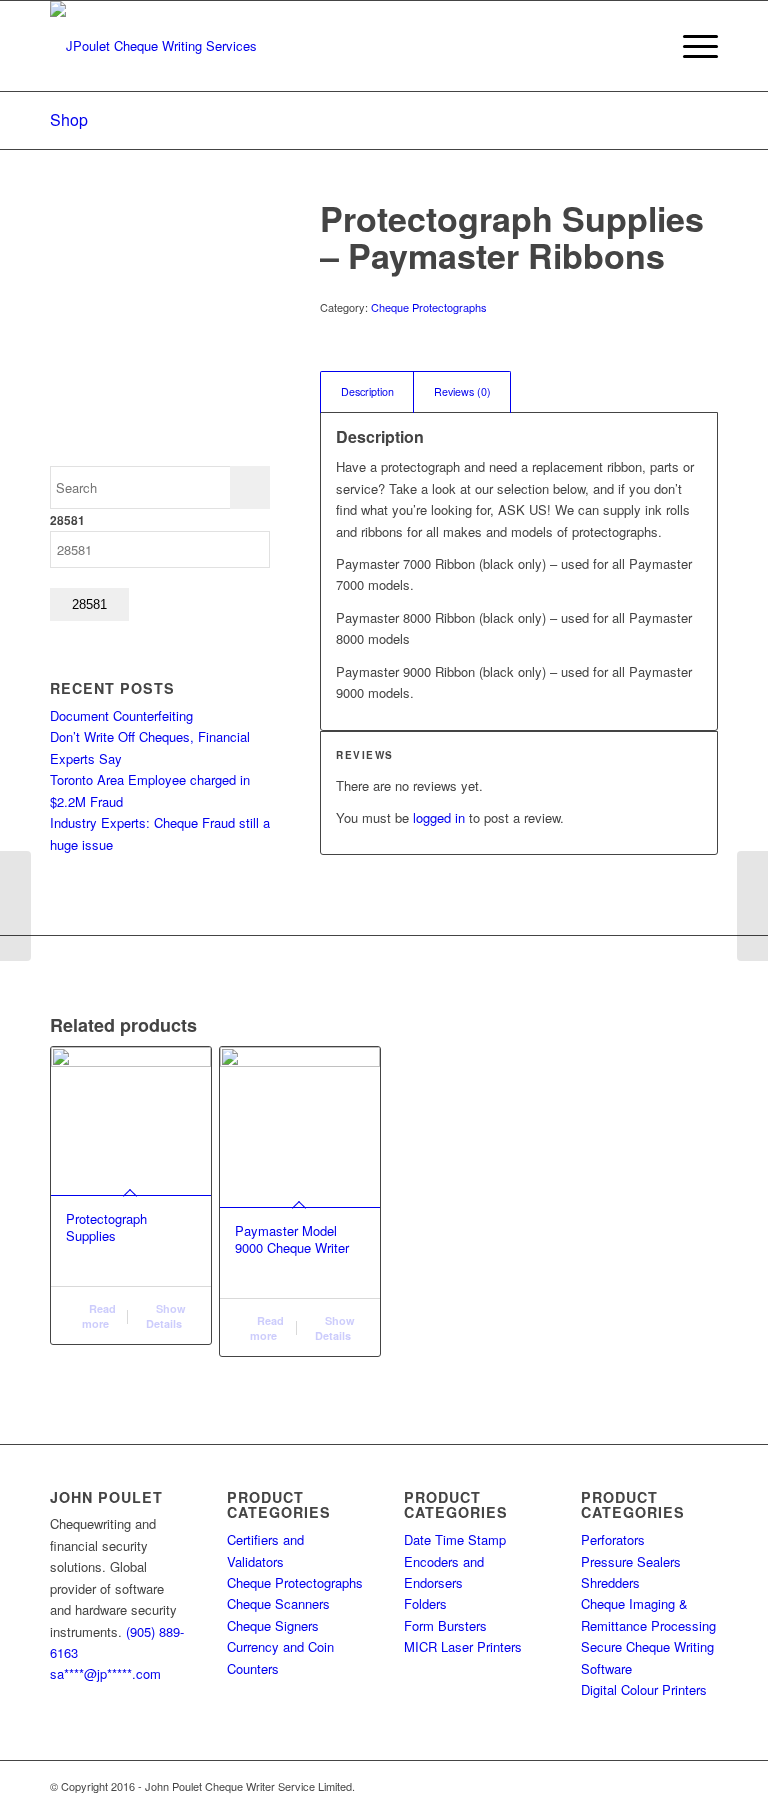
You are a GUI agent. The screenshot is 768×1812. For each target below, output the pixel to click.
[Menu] (690, 46)
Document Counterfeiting (121, 715)
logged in (439, 817)
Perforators (613, 1539)
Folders (425, 1603)
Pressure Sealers (631, 1561)
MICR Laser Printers (463, 1646)
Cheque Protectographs (429, 307)
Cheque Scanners (278, 1603)
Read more (99, 1316)
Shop (69, 119)
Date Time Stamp (455, 1539)
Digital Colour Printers (644, 1689)
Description (367, 391)
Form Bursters (445, 1625)
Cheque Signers (273, 1625)
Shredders (610, 1582)
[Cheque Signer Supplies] (752, 906)
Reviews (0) (462, 391)
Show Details (166, 1316)
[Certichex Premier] (15, 906)
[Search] (643, 46)
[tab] (367, 391)
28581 (67, 520)
